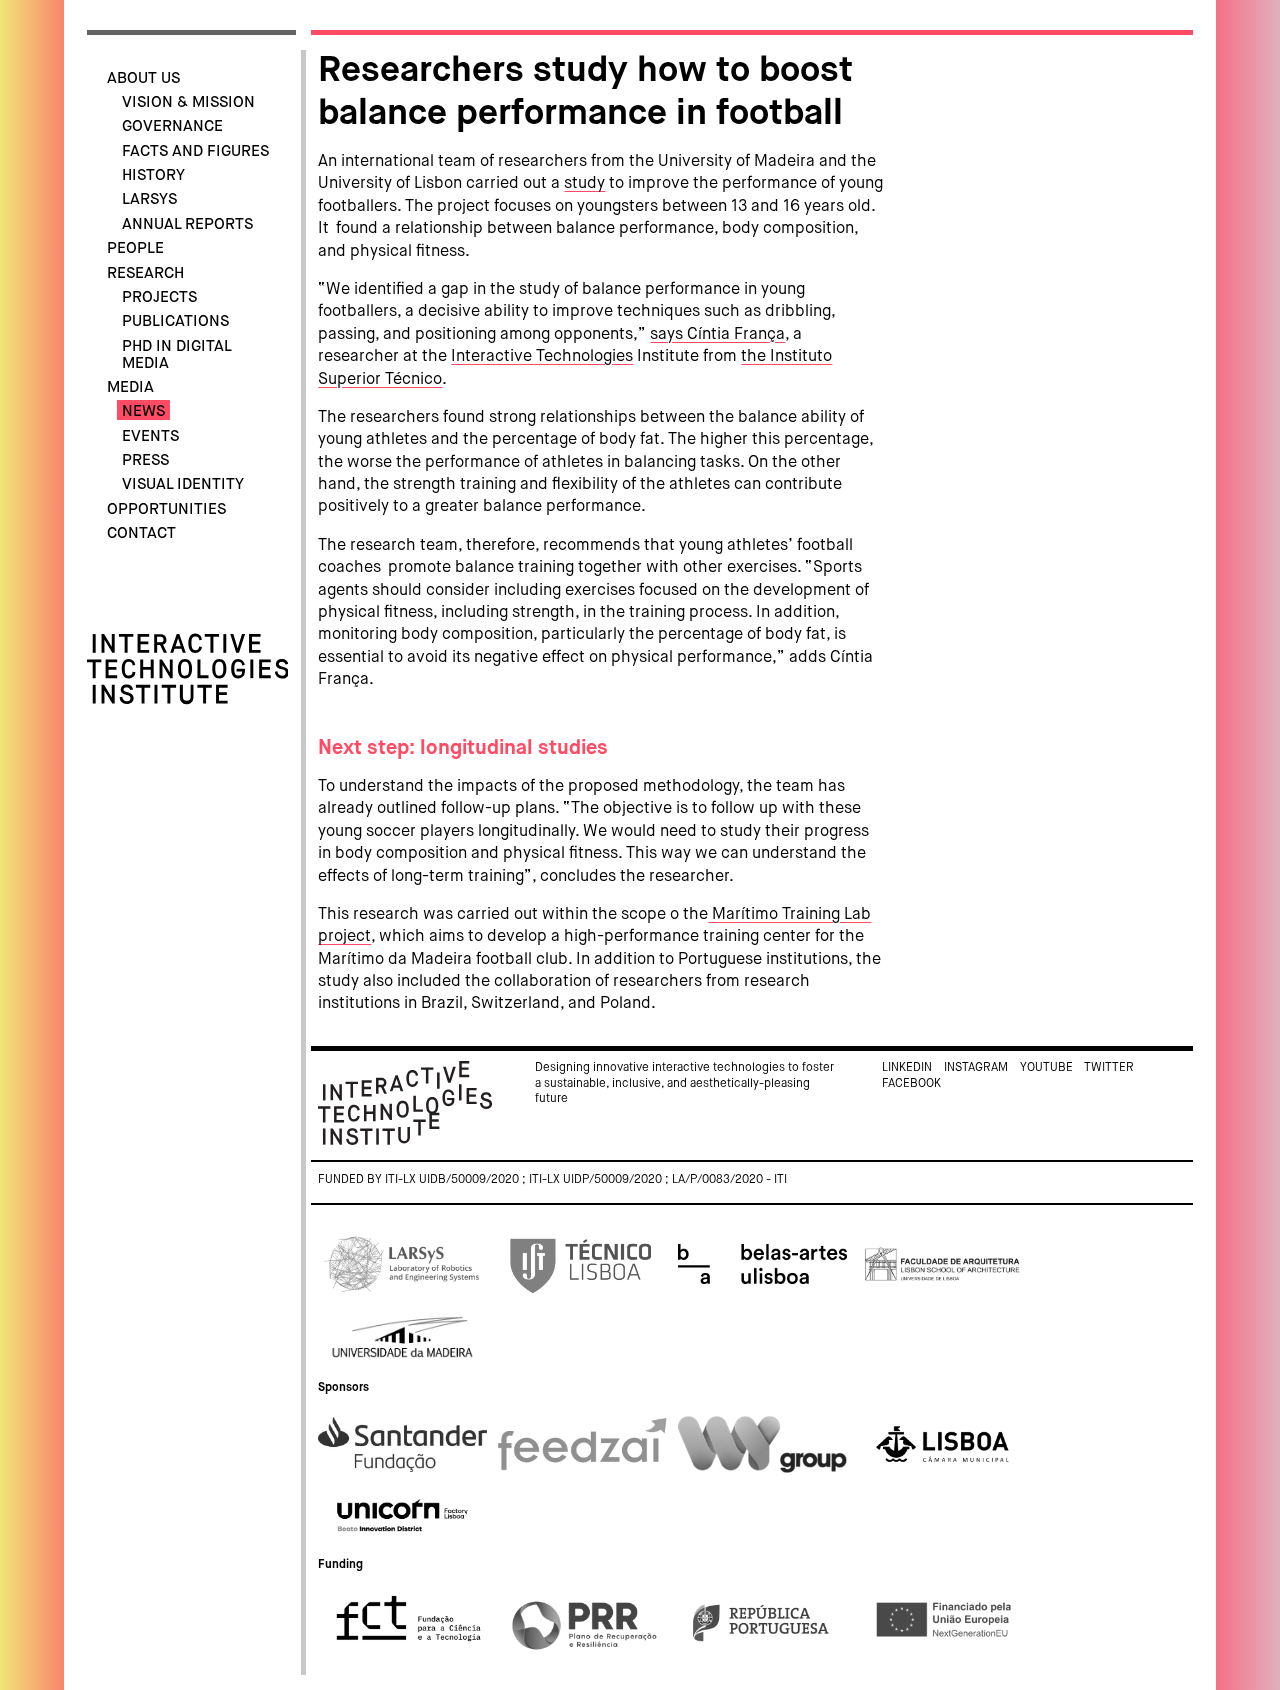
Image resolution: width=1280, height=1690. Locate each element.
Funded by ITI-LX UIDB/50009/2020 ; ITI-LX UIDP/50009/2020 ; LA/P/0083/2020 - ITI (552, 1180)
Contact (141, 533)
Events (150, 436)
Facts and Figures (195, 151)
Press (145, 460)
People (135, 248)
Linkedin (907, 1068)
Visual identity (183, 484)
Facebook (911, 1084)
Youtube (1046, 1068)
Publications (175, 321)
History (153, 175)
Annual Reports (187, 224)
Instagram (976, 1068)
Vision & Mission (188, 102)
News (143, 411)
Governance (172, 126)
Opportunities (166, 509)
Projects (159, 297)
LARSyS (149, 199)
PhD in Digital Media (176, 355)
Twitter (1109, 1068)
